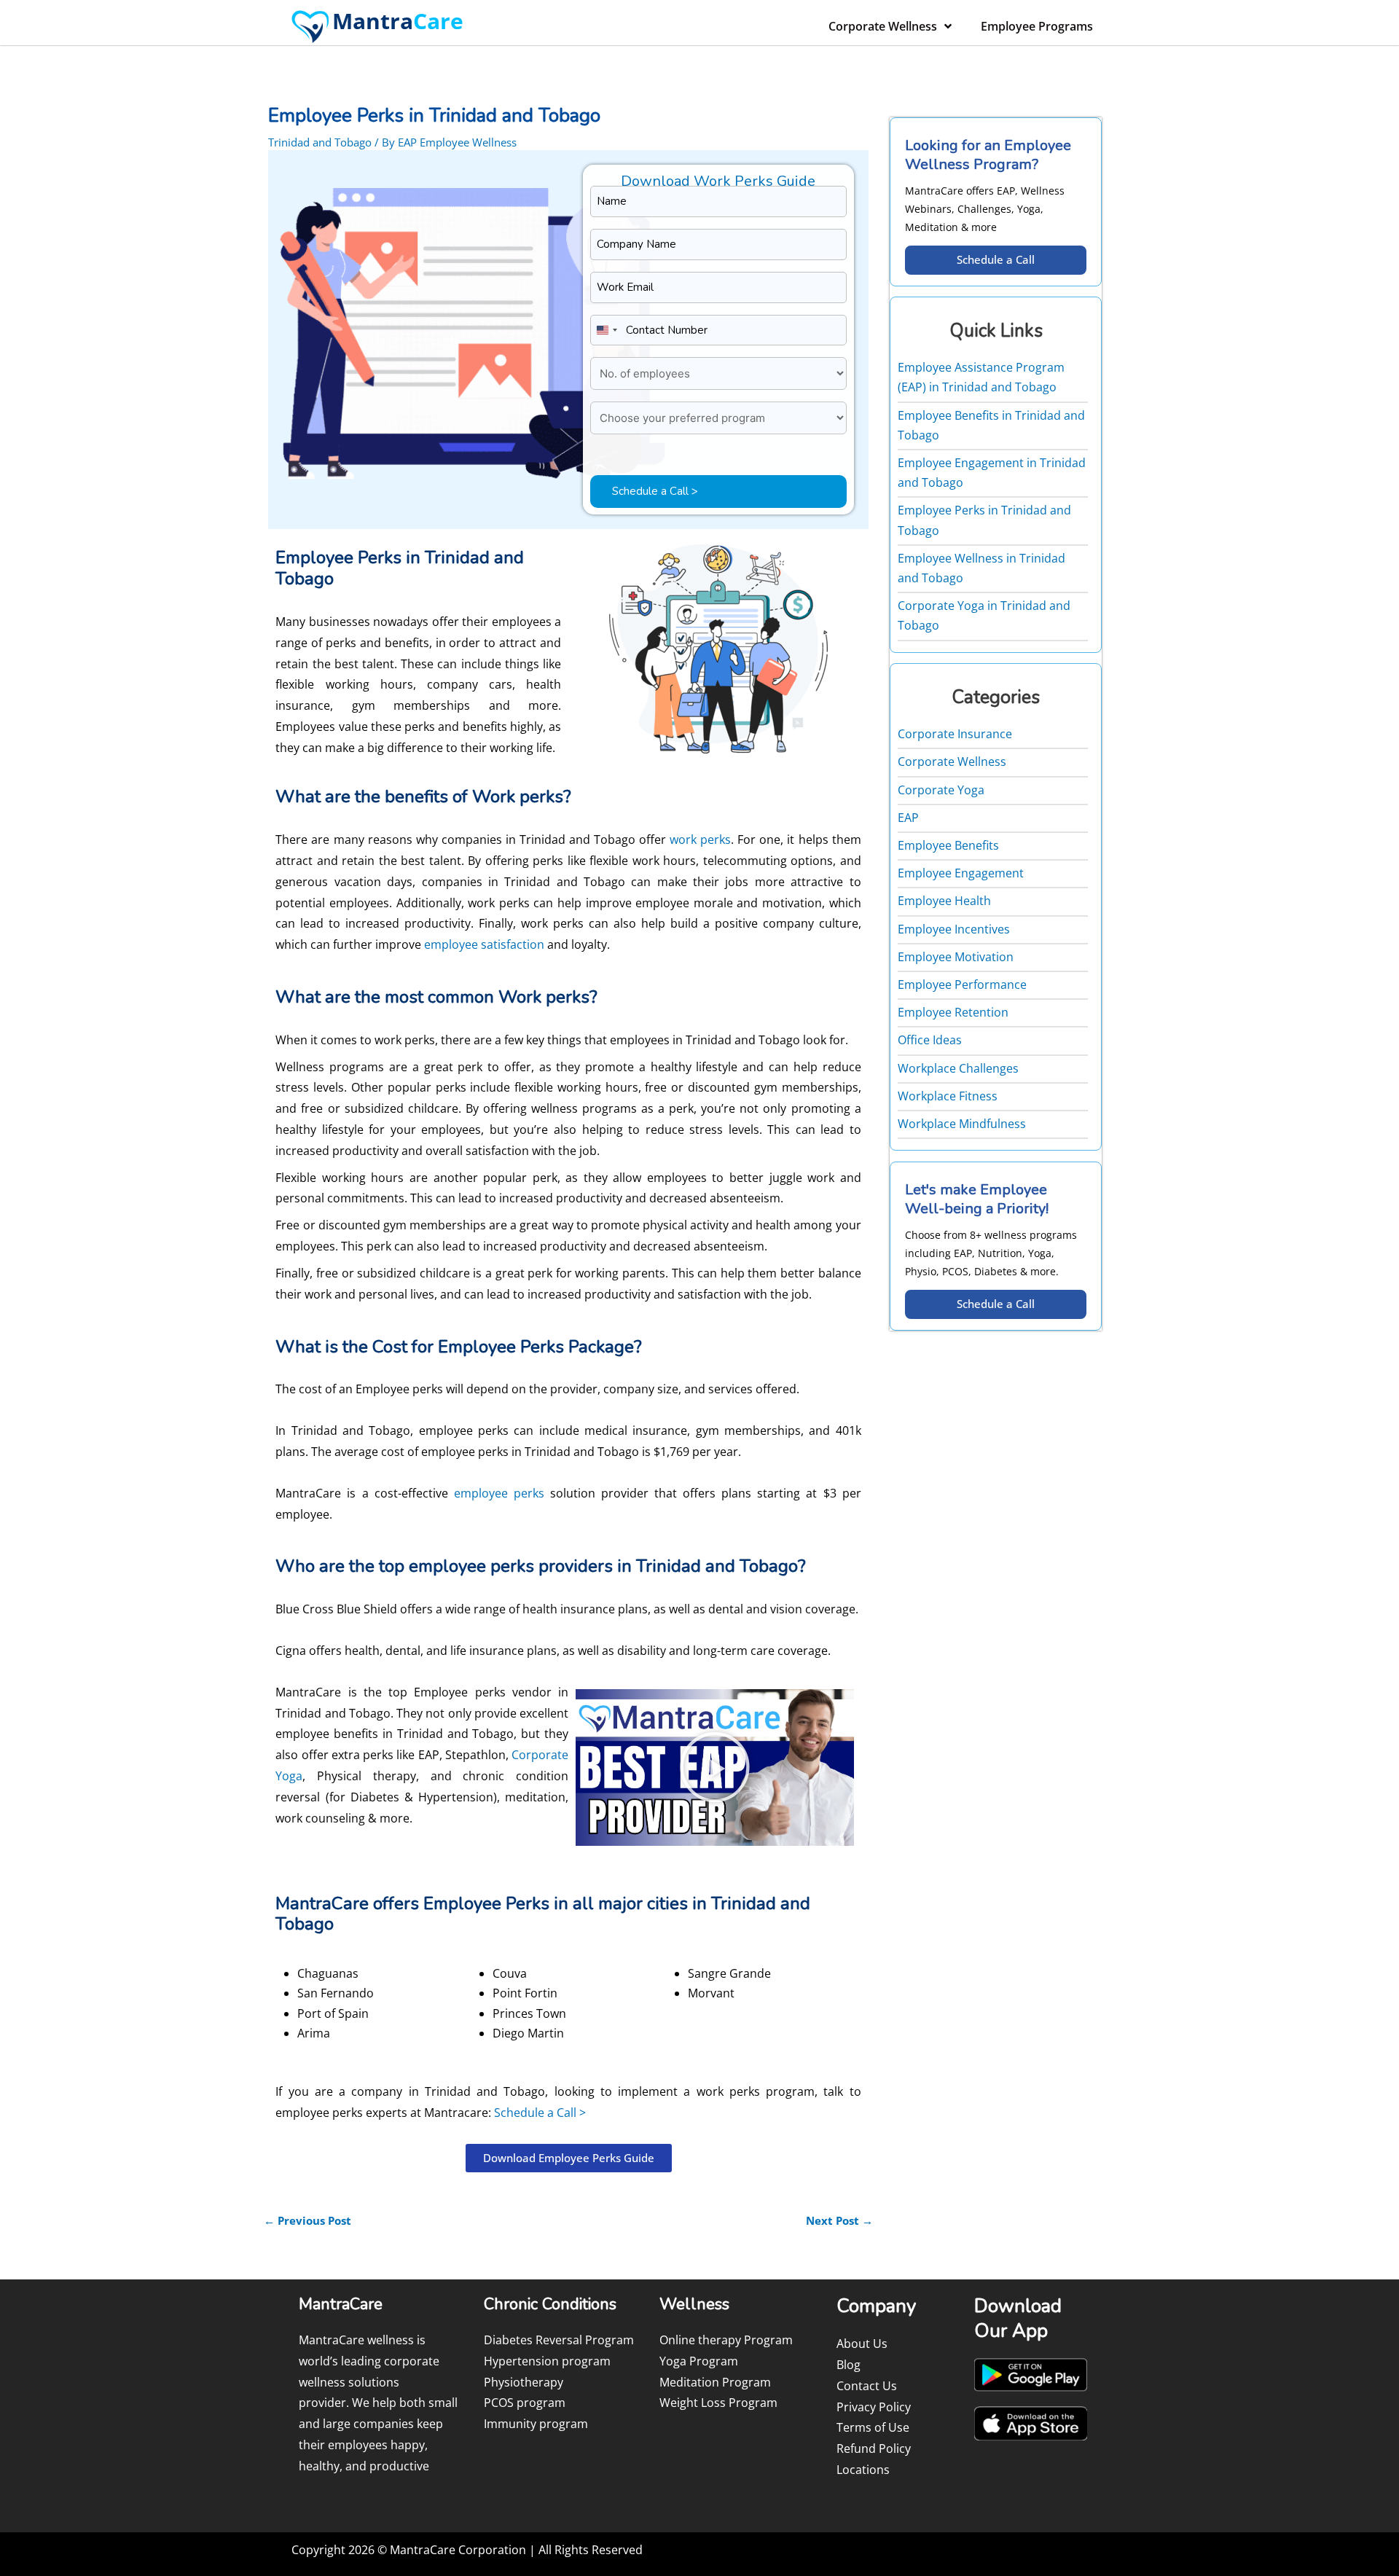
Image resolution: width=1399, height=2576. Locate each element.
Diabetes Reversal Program (559, 2340)
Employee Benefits (948, 845)
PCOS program (525, 2403)
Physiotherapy (524, 2382)
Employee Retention (953, 1012)
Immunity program (536, 2424)
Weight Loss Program (718, 2403)
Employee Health (944, 901)
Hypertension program (547, 2361)
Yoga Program (699, 2361)
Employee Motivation (956, 957)
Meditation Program (715, 2382)
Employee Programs (1037, 26)
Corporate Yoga (941, 790)
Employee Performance (962, 984)
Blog (849, 2365)
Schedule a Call (996, 259)
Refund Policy (874, 2448)
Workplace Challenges (958, 1068)
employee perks (499, 1493)
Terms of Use (873, 2427)
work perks (700, 839)
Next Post (839, 2220)
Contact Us (867, 2386)
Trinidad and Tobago (320, 142)
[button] (715, 1767)
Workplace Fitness (948, 1096)
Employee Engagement (961, 873)
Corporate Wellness (883, 26)
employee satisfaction (484, 944)
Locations (863, 2470)
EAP (908, 818)
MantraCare (308, 1493)
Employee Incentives (954, 929)
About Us (862, 2344)
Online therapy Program (726, 2340)
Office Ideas (930, 1040)
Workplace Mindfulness (962, 1124)
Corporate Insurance (955, 734)
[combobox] (606, 330)
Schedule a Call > (540, 2113)
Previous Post (307, 2220)
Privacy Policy (874, 2407)
